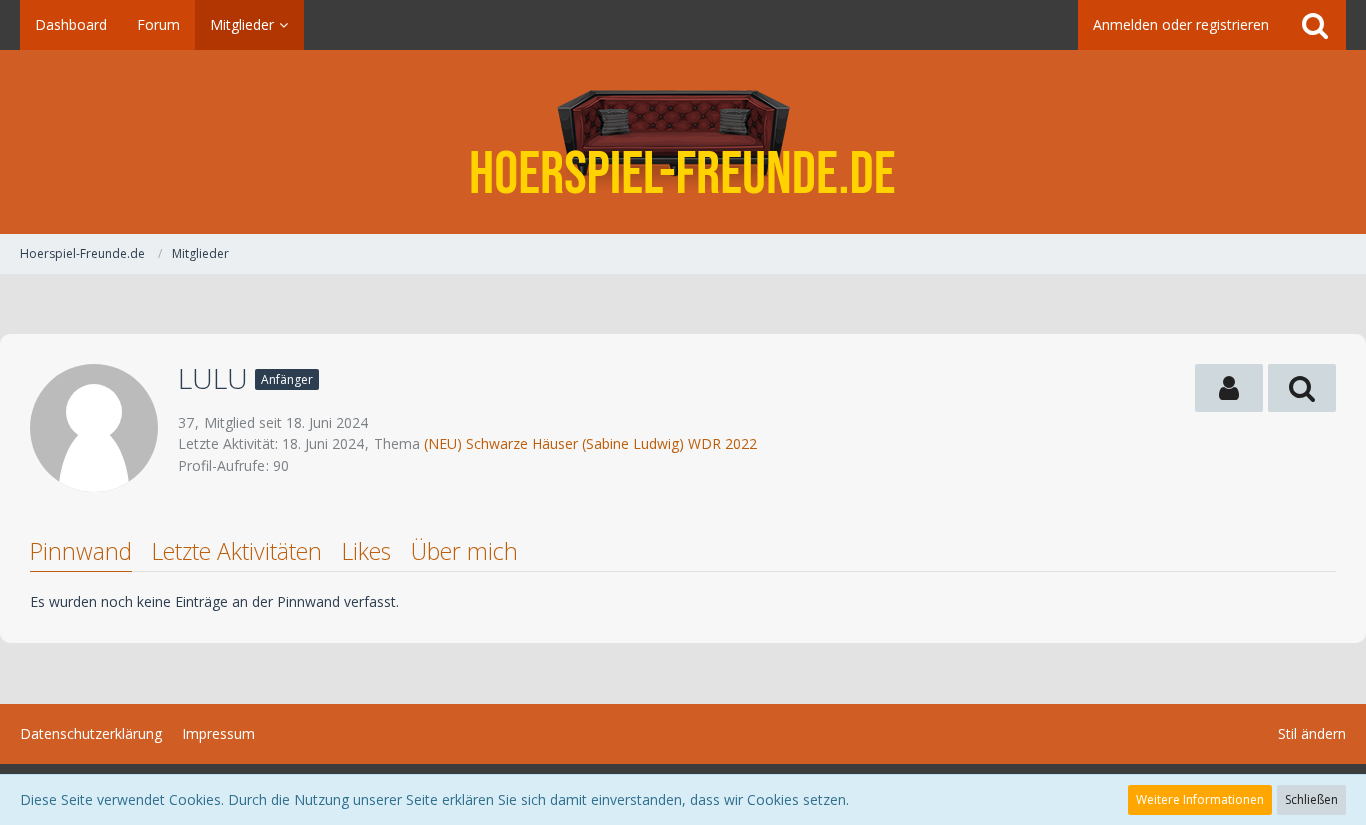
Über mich (464, 551)
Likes (366, 551)
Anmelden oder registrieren (1181, 24)
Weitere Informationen (1200, 799)
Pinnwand (81, 551)
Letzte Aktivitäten (237, 551)
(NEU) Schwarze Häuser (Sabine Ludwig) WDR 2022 (590, 443)
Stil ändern (1312, 733)
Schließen (1311, 799)
